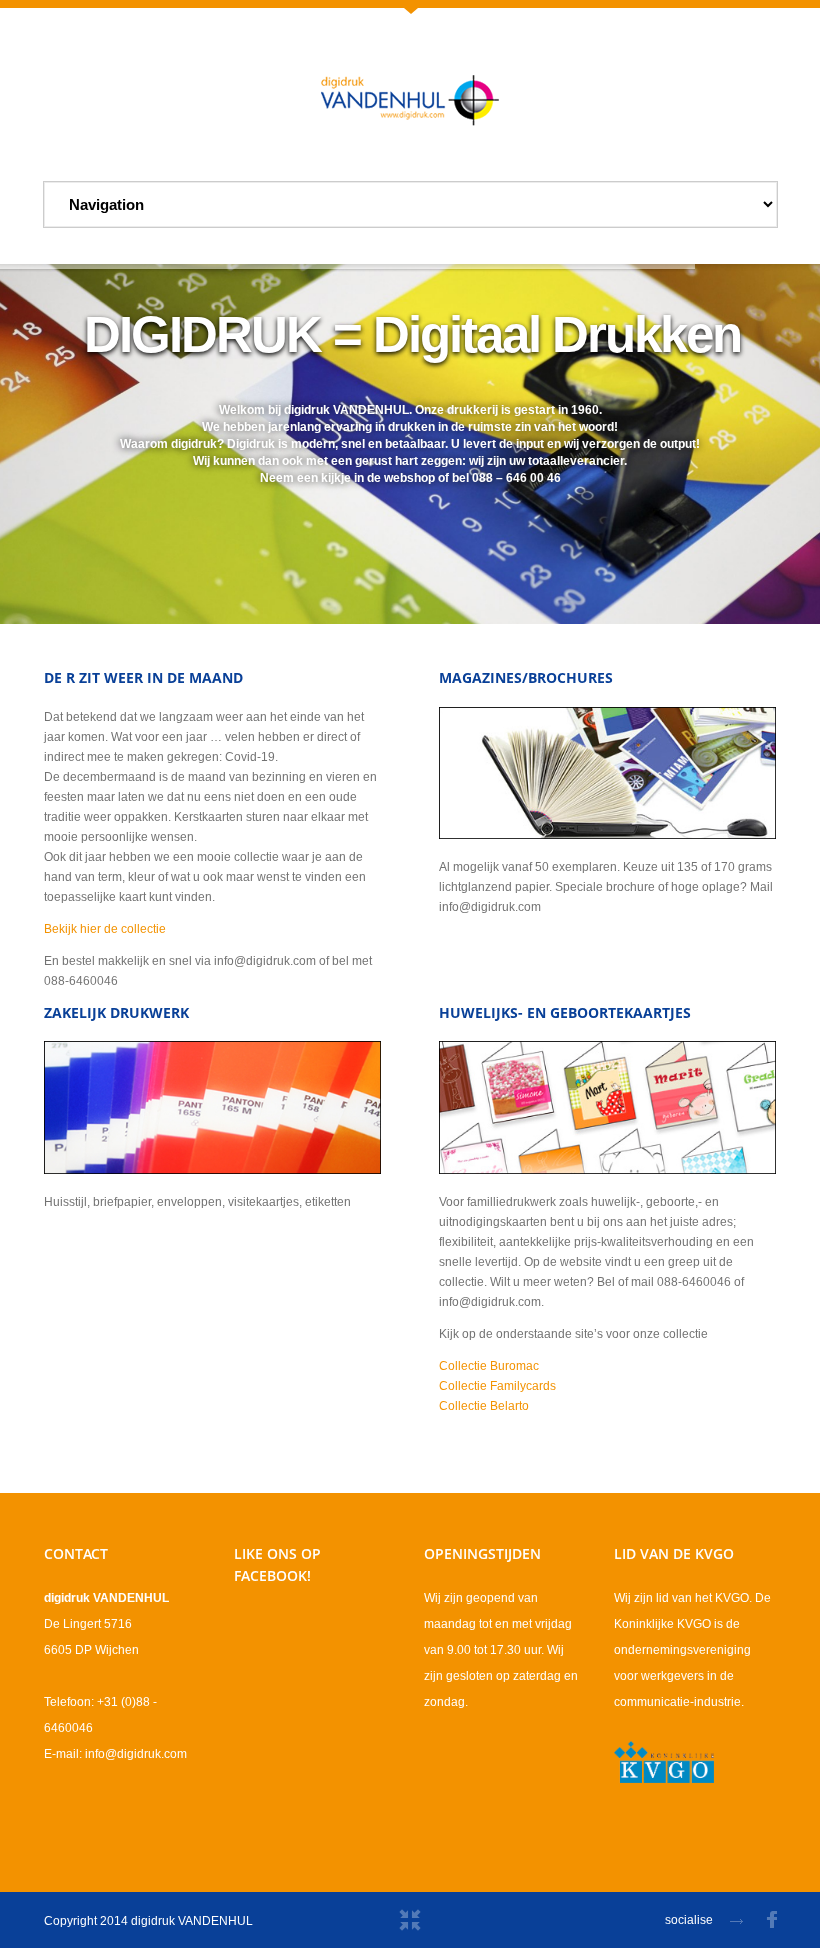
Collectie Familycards (497, 1386)
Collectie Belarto (484, 1406)
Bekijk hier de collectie (105, 929)
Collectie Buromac (489, 1366)
